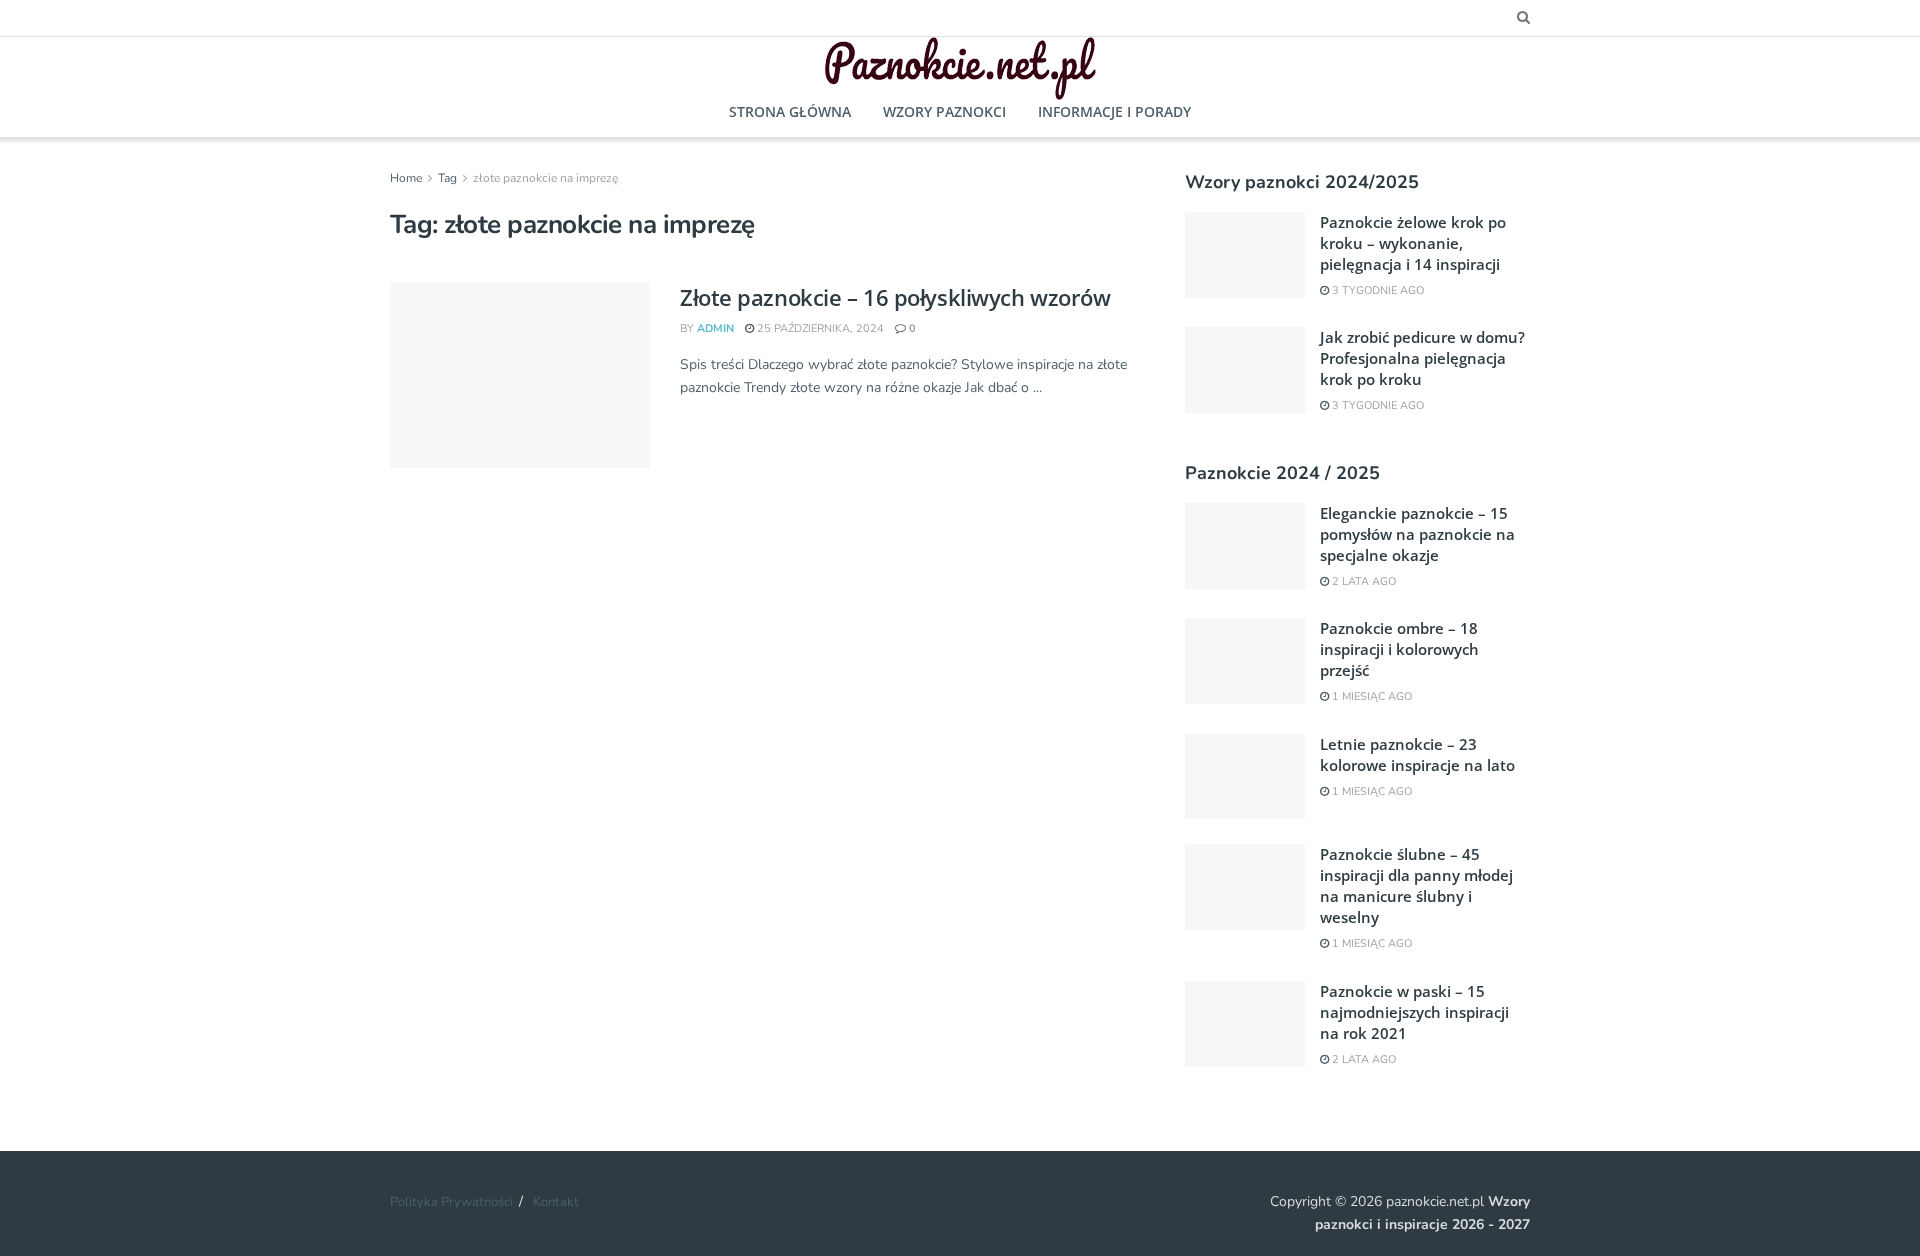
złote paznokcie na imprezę (545, 178)
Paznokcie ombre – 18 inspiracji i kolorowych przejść (1399, 649)
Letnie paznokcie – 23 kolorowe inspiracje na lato (1417, 754)
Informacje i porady (1114, 111)
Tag (447, 178)
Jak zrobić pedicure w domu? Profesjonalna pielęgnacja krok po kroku (1422, 358)
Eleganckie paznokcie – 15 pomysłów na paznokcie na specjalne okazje (1417, 534)
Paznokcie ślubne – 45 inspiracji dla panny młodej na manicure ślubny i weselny (1416, 885)
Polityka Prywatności (451, 1202)
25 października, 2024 (819, 328)
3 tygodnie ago (1376, 290)
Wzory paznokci (944, 111)
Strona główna (790, 111)
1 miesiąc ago (1370, 696)
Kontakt (556, 1202)
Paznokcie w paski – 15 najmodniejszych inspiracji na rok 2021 (1414, 1012)
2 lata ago (1362, 581)
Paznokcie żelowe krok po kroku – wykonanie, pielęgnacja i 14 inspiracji (1413, 243)
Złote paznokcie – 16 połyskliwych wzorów (895, 297)
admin (715, 328)
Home (406, 178)
